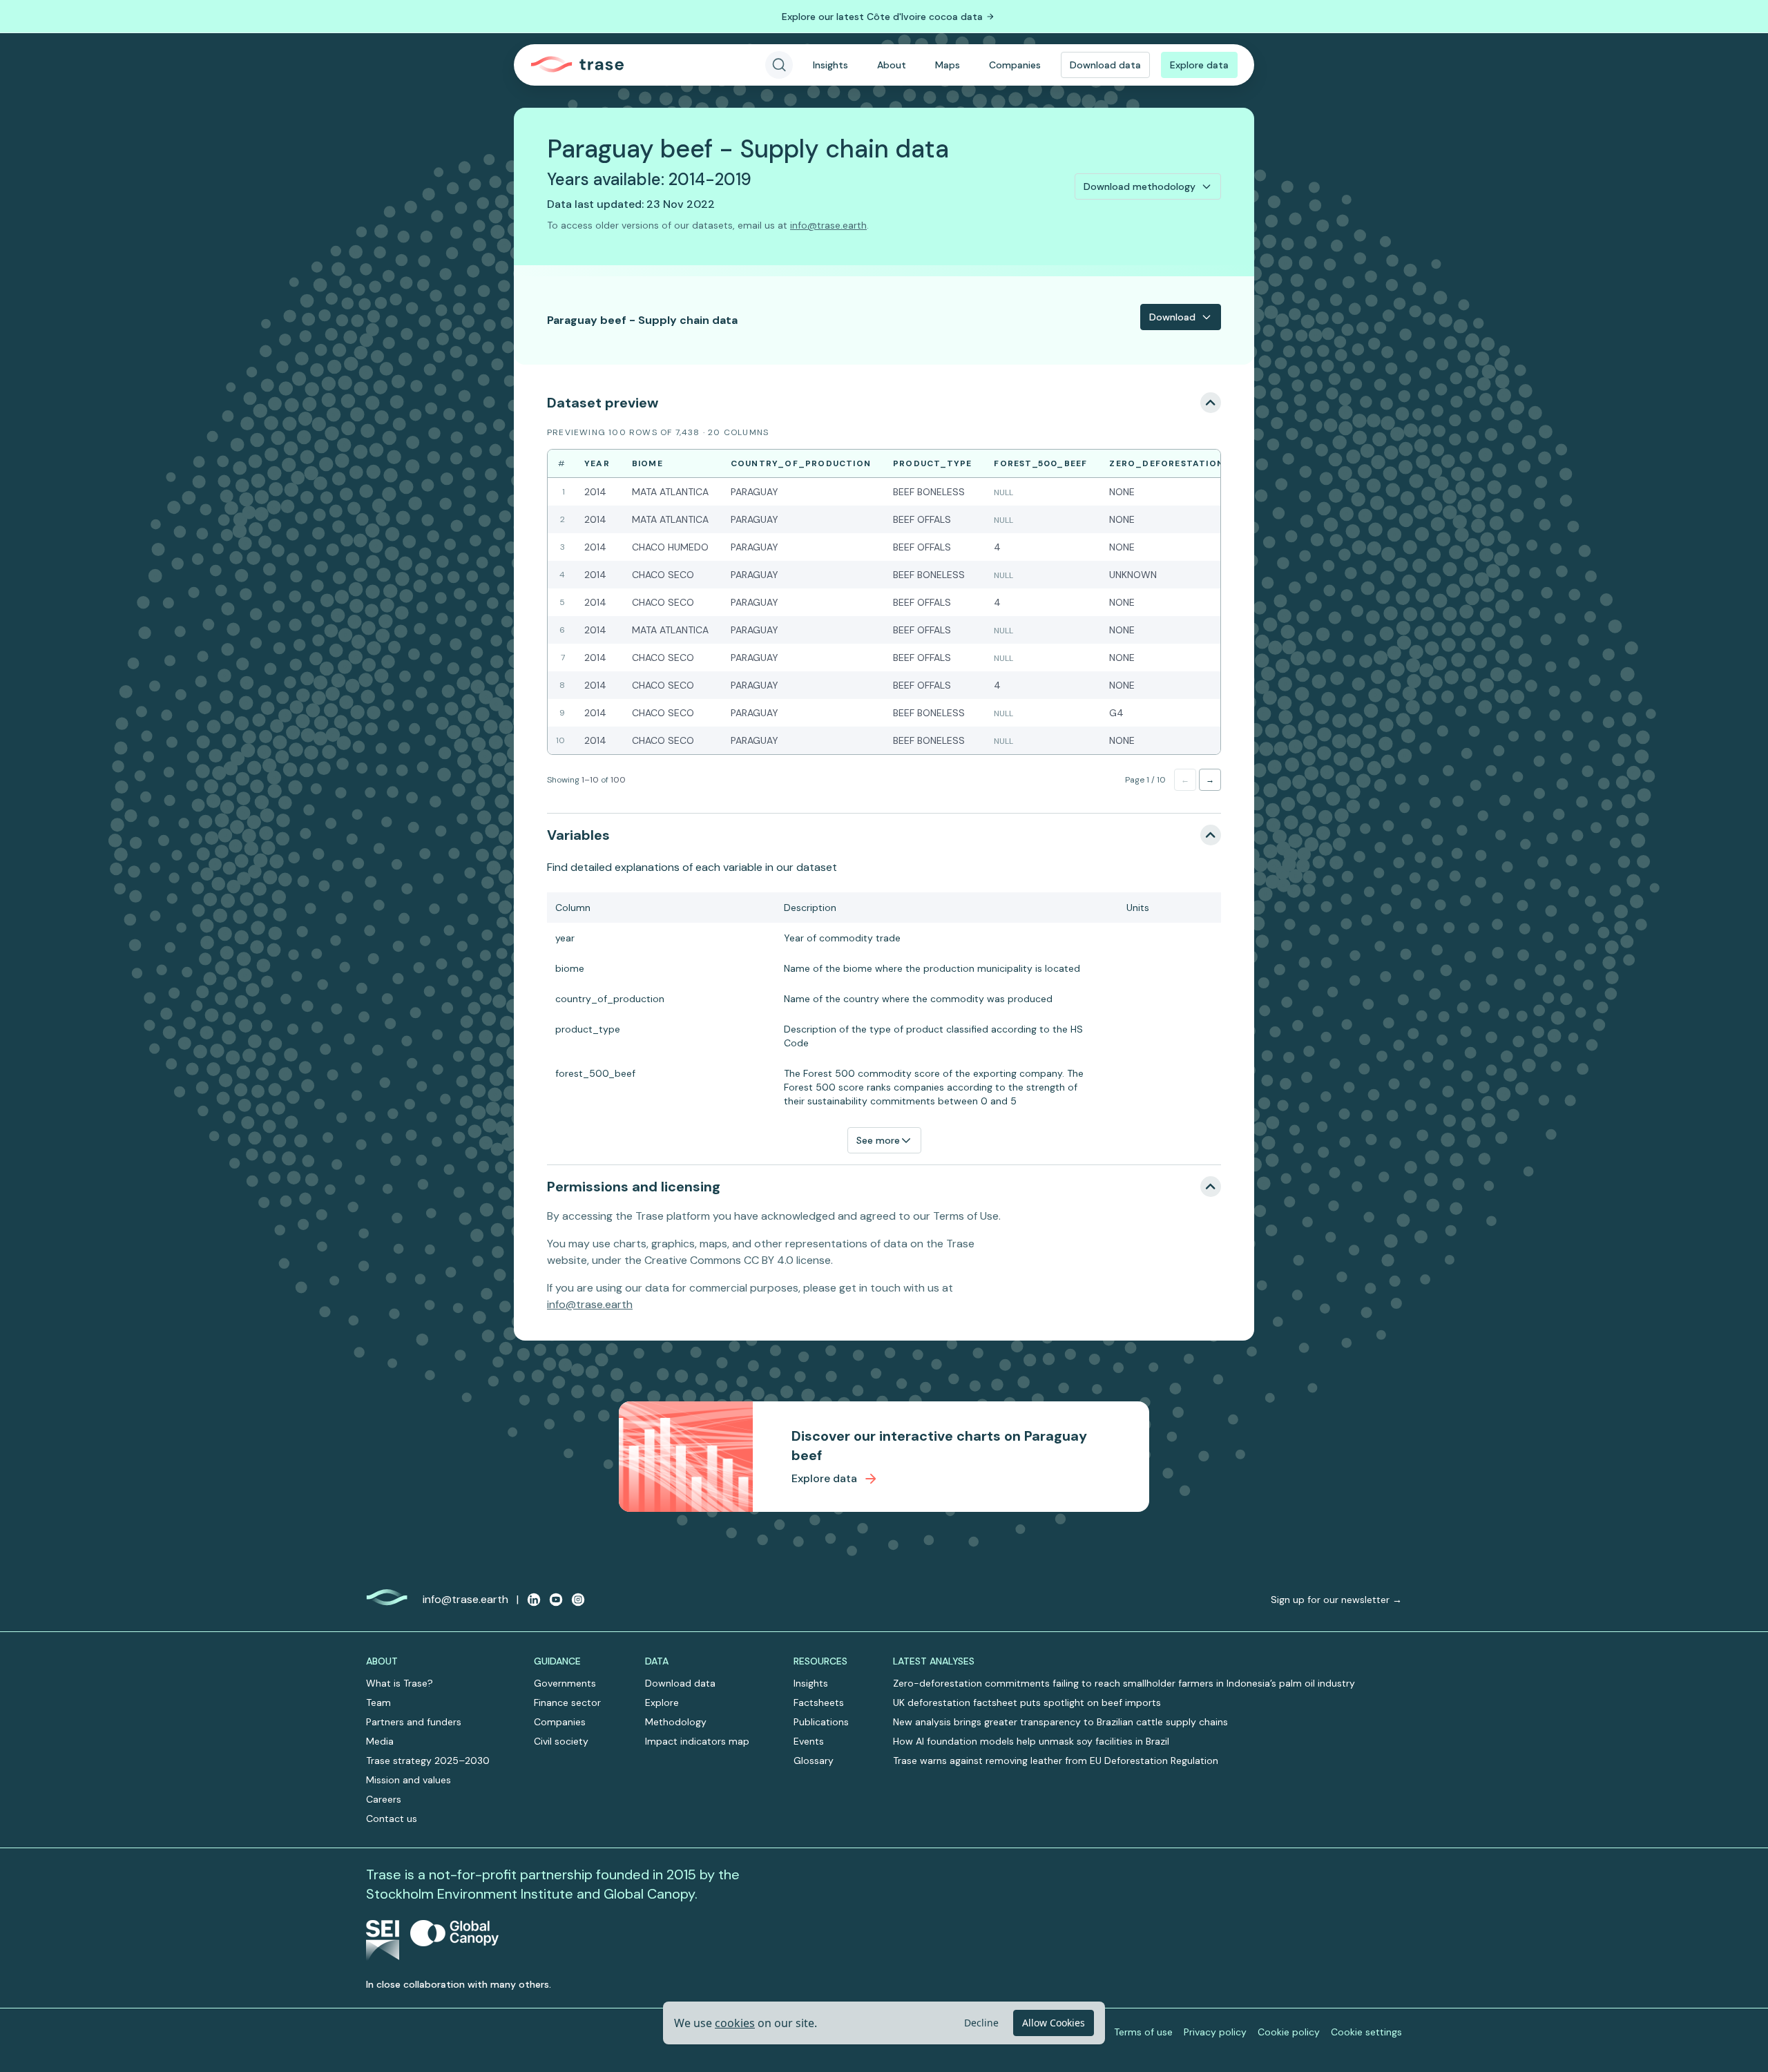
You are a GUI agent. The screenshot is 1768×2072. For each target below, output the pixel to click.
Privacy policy (1215, 2032)
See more (878, 1140)
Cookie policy (1289, 2032)
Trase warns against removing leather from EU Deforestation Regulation (1056, 1761)
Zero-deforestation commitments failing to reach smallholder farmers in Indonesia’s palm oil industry (1124, 1683)
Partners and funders (414, 1722)
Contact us (392, 1819)
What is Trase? (400, 1683)
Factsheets (819, 1702)
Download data (1105, 65)
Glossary (814, 1761)
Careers (384, 1799)
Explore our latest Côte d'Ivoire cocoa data (882, 17)
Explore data (1199, 65)
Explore (662, 1702)
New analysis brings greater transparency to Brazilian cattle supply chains (1060, 1722)
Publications (821, 1722)
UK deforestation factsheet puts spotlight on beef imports (1027, 1702)
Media (380, 1741)
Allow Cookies (1054, 2023)
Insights (830, 65)
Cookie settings (1366, 2032)
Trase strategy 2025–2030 (428, 1761)
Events (809, 1741)
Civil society (561, 1741)
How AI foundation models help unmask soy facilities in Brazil (1031, 1741)
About (892, 65)
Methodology (676, 1722)
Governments (565, 1683)
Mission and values (409, 1780)
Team (378, 1702)
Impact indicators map (697, 1741)
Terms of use (1143, 2032)
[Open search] (779, 65)
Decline (981, 2023)
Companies (1015, 65)
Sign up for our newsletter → (1336, 1600)
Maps (948, 65)
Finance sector (567, 1702)
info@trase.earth (828, 225)
